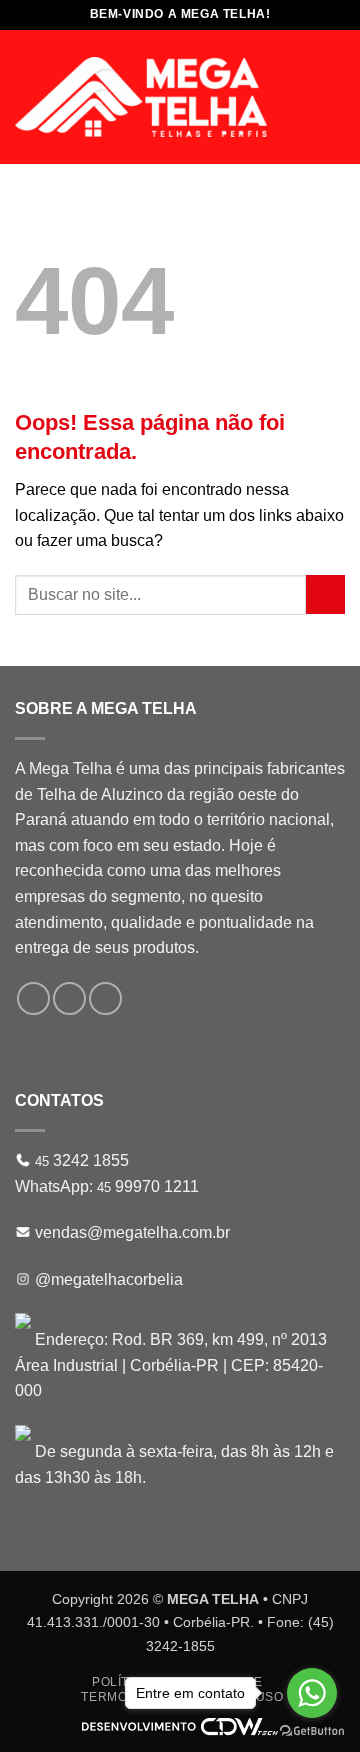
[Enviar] (325, 594)
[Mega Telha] (141, 97)
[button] (333, 96)
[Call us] (105, 998)
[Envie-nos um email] (69, 998)
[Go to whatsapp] (312, 1693)
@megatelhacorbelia (109, 1279)
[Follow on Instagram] (33, 998)
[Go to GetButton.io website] (312, 1731)
